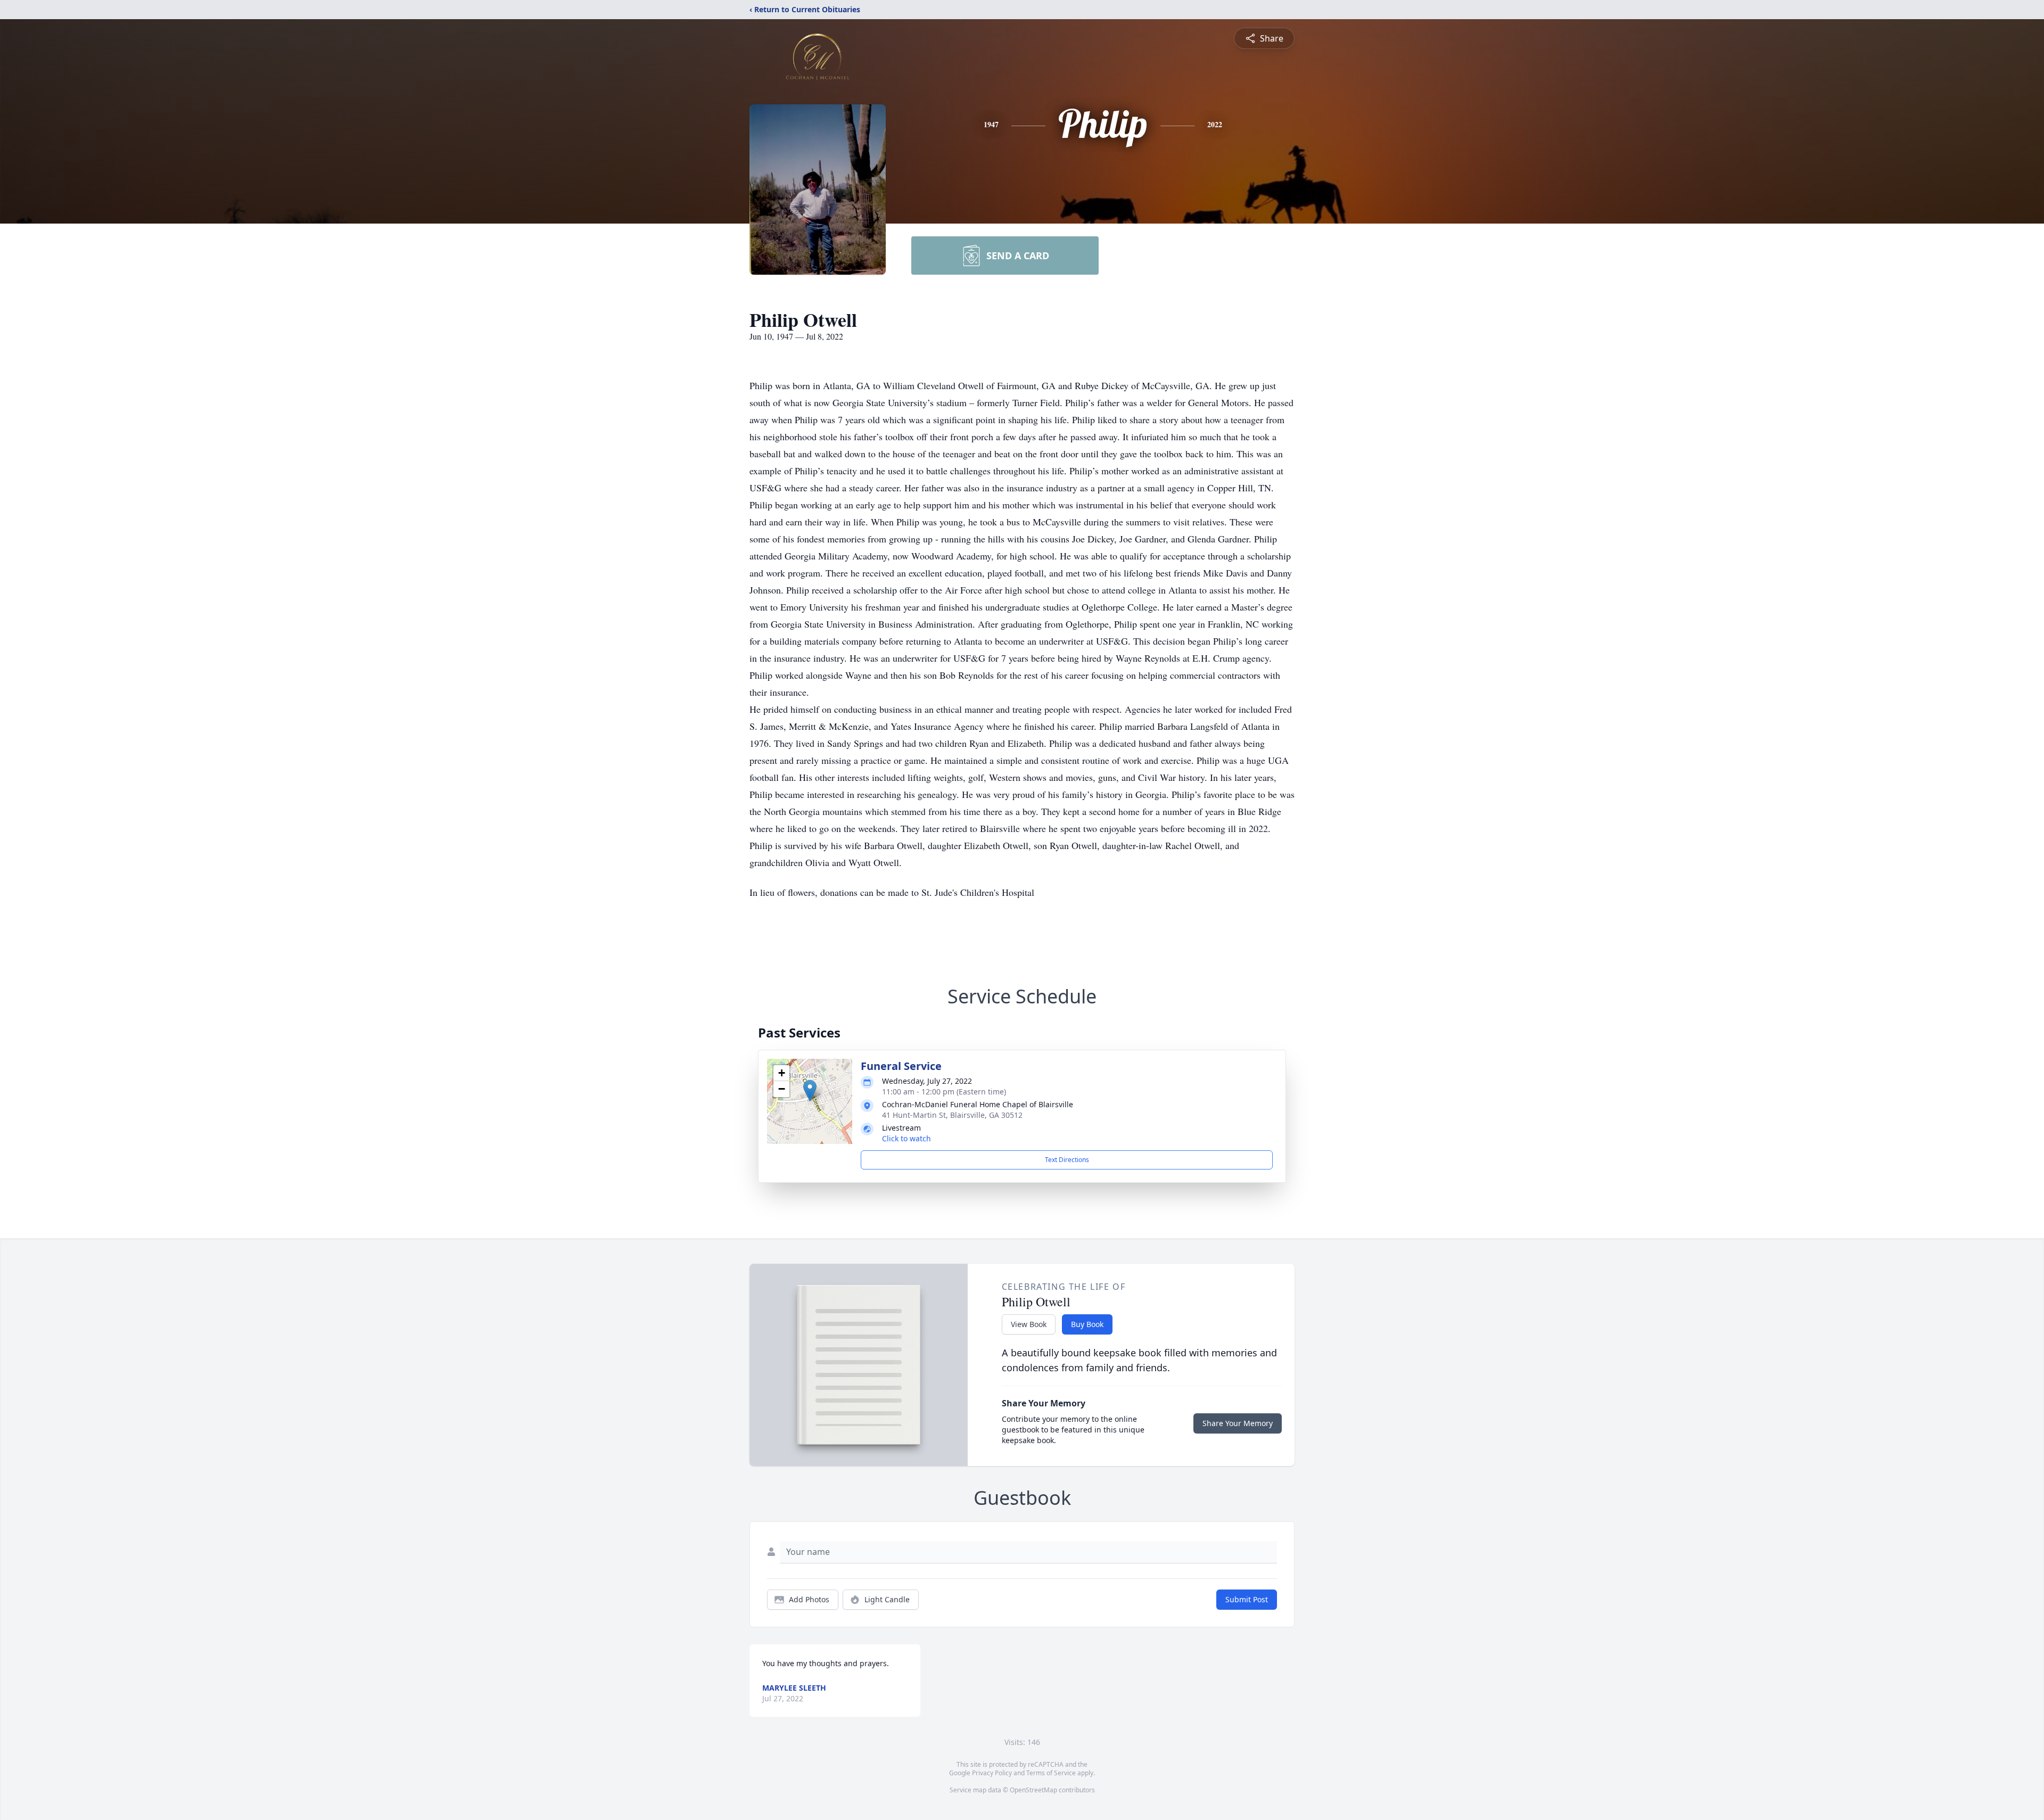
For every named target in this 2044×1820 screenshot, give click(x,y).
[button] (810, 1090)
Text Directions (1067, 1160)
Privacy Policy (992, 1773)
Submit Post (1247, 1599)
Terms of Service (1051, 1773)
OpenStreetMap (1033, 1790)
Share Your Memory (1238, 1423)
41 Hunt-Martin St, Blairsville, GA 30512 (952, 1115)
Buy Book (1087, 1324)
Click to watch (906, 1138)
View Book (1029, 1324)
